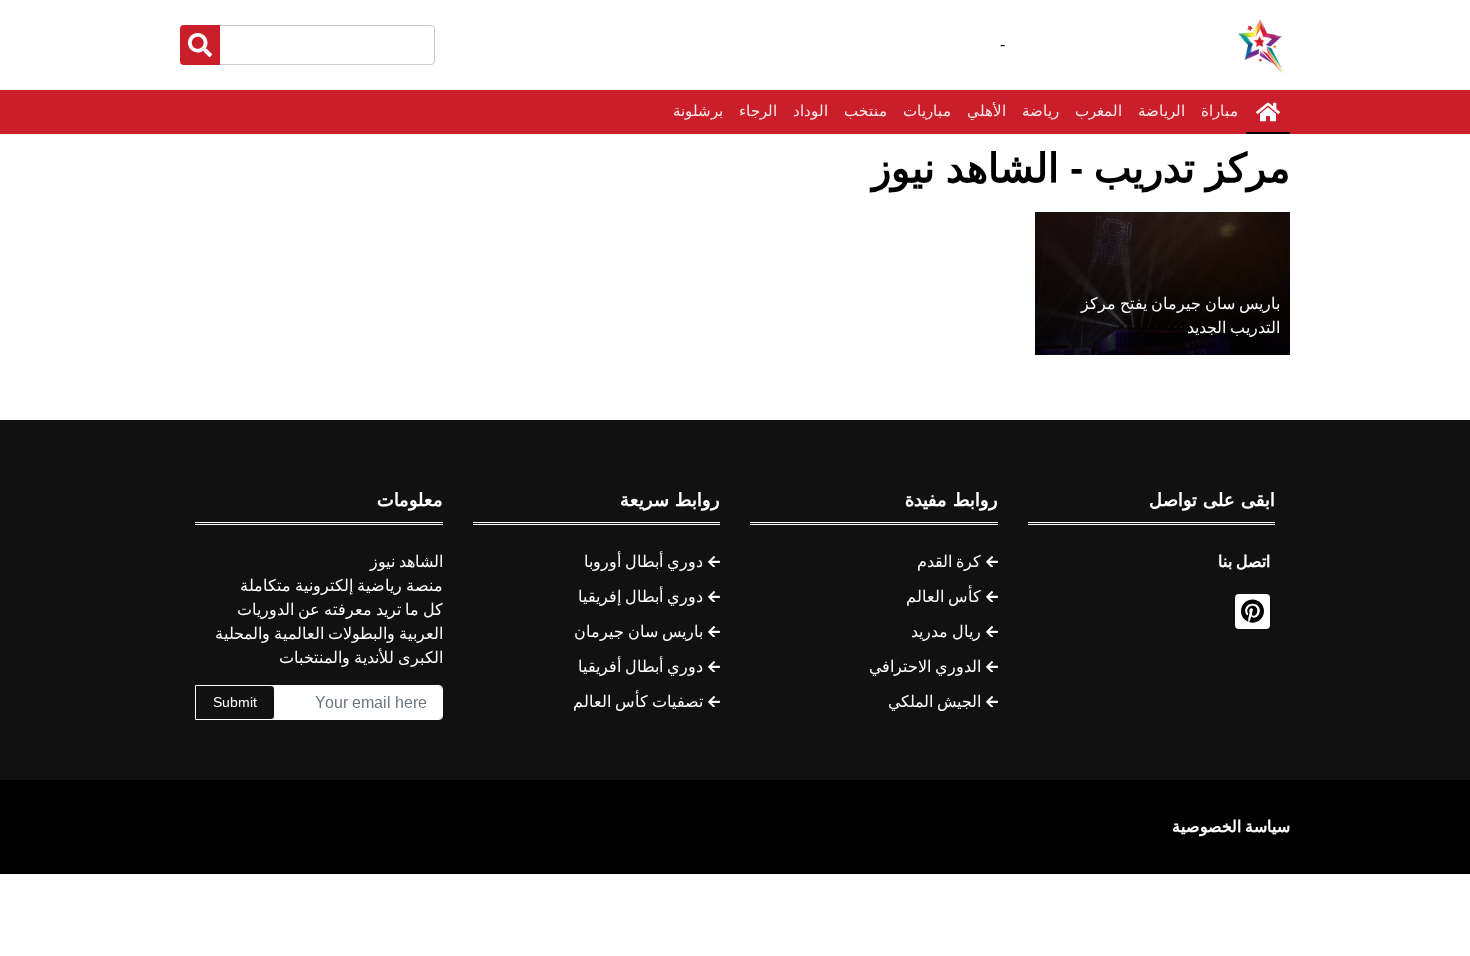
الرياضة (1161, 110)
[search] (200, 45)
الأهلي (986, 110)
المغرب (1098, 110)
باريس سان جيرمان (638, 631)
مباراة (1219, 110)
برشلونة (698, 110)
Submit (235, 702)
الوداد (810, 110)
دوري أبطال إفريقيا (640, 596)
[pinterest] (1252, 611)
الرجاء (758, 110)
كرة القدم (949, 561)
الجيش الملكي (934, 701)
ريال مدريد (946, 631)
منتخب (865, 110)
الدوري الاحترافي (925, 666)
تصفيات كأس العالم (638, 701)
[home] (1268, 112)
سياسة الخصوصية (1231, 826)
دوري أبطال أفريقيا (640, 666)
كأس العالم (943, 596)
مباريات (927, 110)
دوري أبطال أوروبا (643, 561)
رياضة (1040, 110)
